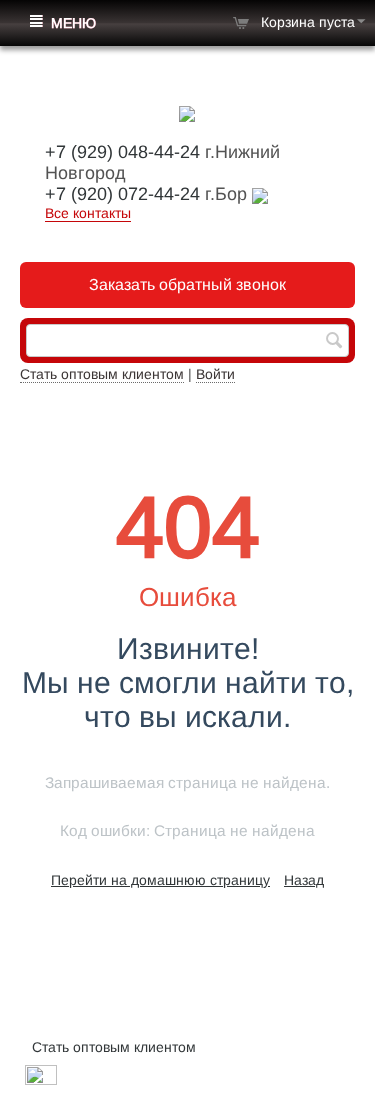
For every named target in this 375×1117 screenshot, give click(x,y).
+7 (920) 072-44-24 (122, 194)
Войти (215, 374)
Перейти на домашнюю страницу (160, 880)
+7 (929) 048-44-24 (122, 152)
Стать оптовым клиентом (102, 374)
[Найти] (334, 342)
